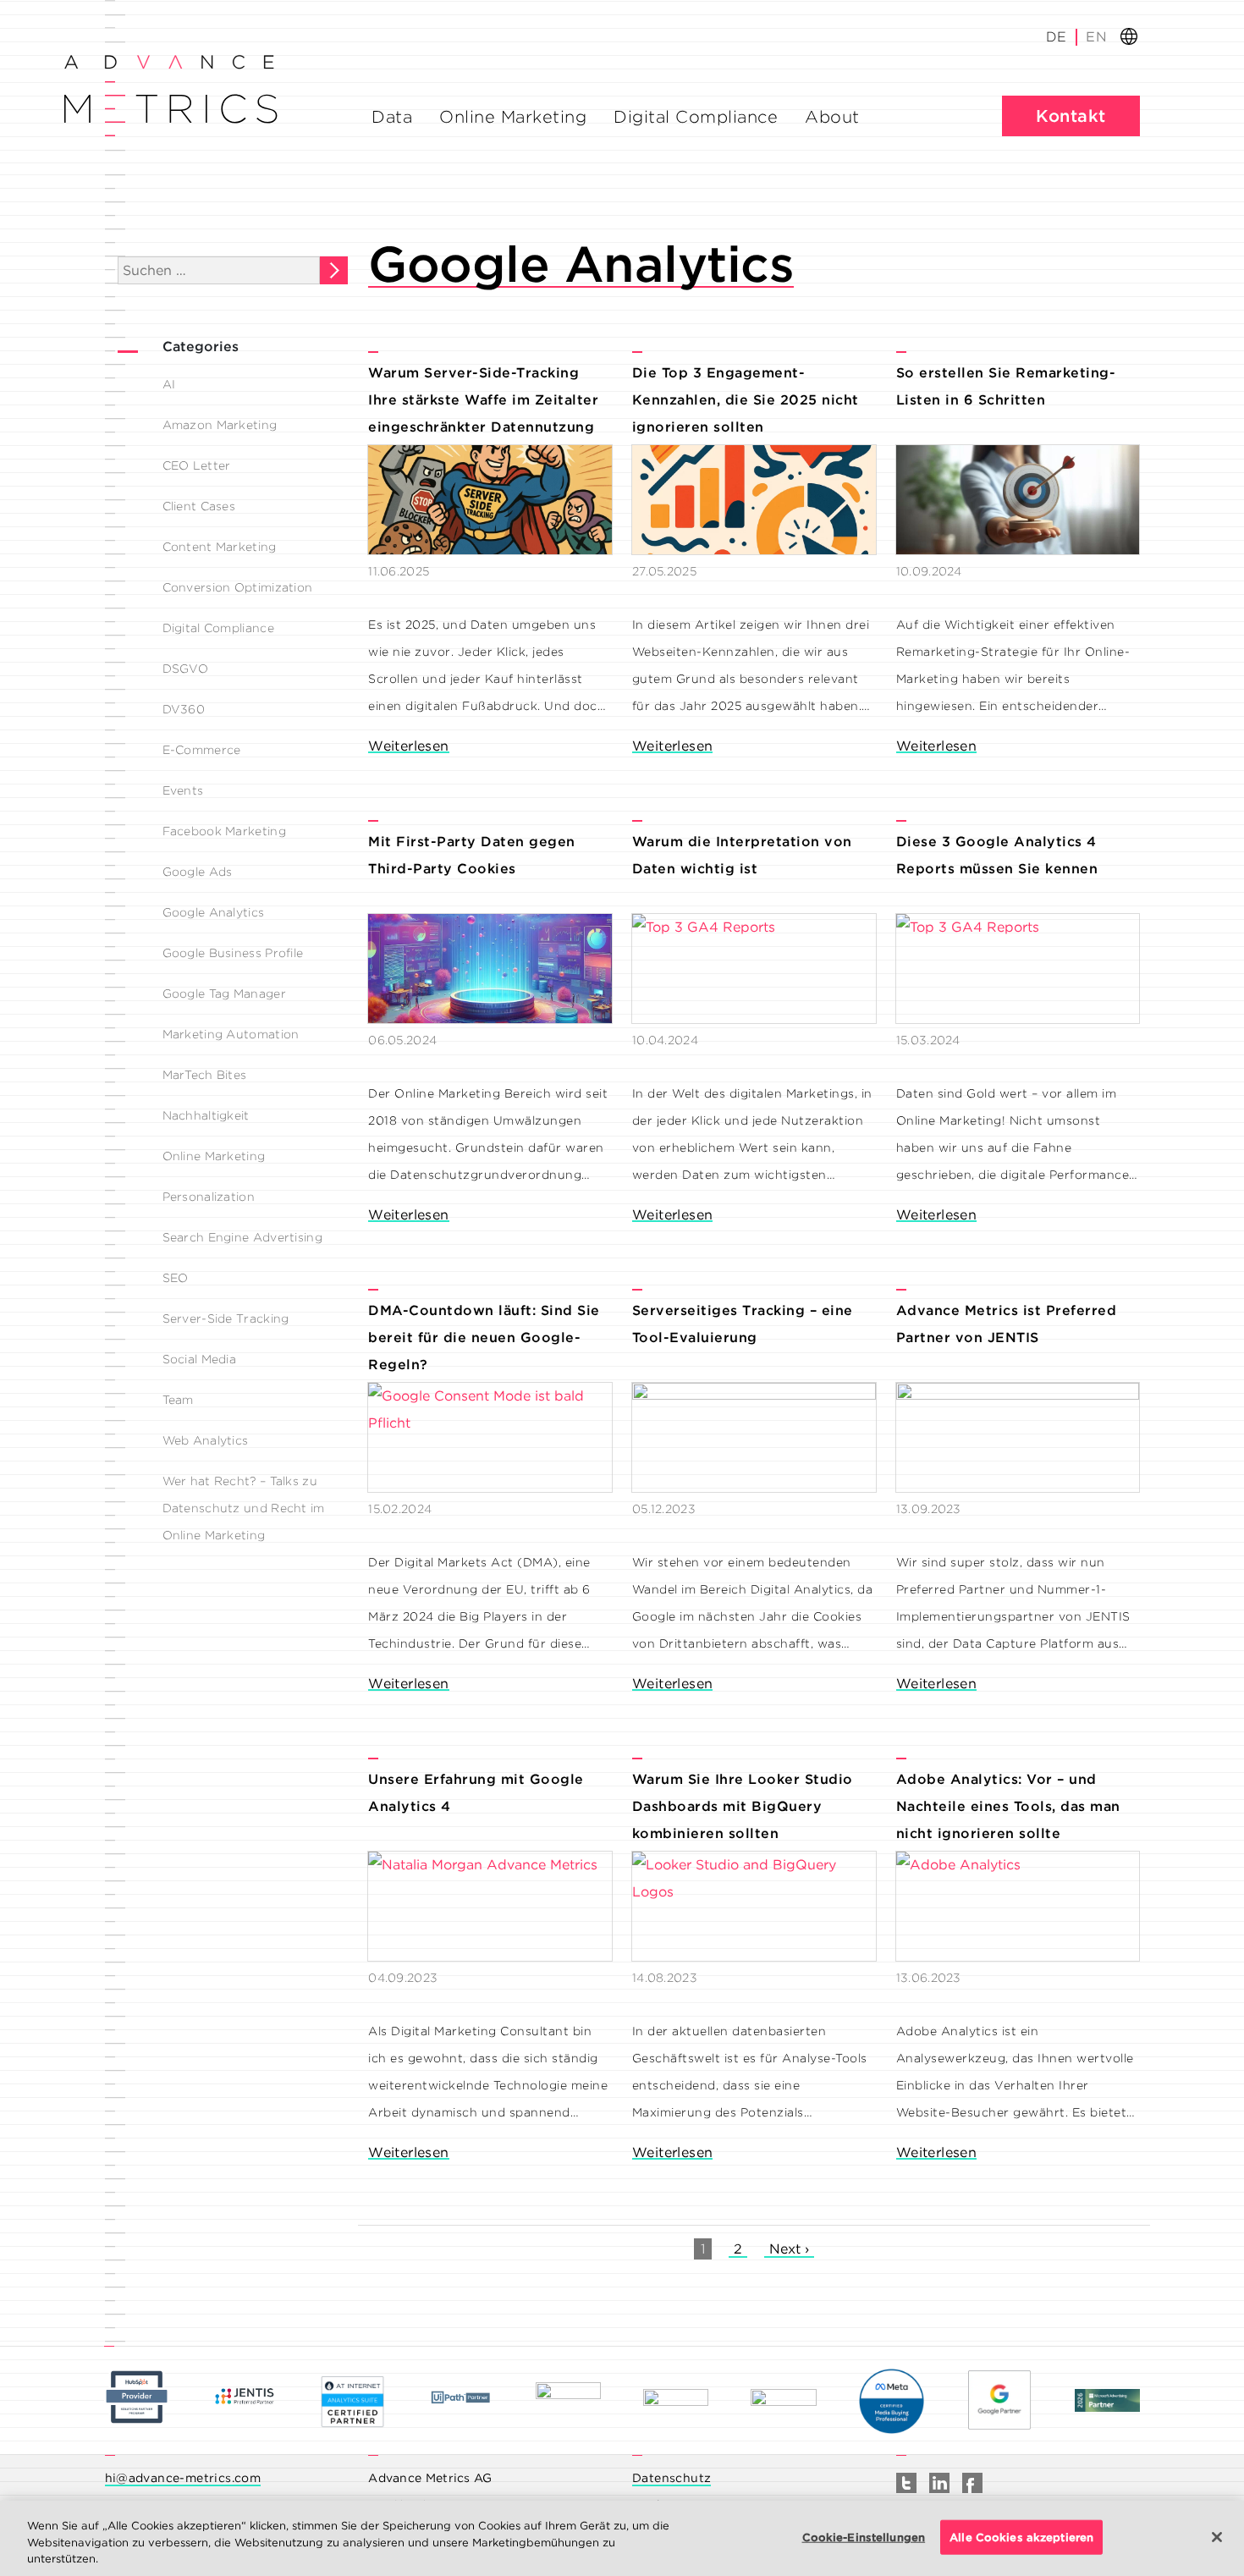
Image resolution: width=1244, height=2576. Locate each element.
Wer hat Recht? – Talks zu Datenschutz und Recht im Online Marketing (244, 1508)
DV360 (184, 709)
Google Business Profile (233, 953)
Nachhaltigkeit (206, 1115)
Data (392, 117)
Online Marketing (513, 117)
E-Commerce (202, 750)
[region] (622, 2538)
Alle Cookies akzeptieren (1021, 2537)
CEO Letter (197, 465)
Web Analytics (206, 1440)
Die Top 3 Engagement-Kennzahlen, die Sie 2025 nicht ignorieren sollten (746, 400)
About (832, 117)
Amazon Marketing (220, 425)
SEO (176, 1278)
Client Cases (199, 506)
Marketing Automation (231, 1034)
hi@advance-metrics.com (183, 2478)
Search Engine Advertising (243, 1237)
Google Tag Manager (224, 994)
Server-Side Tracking (226, 1318)
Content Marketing (220, 547)
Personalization (209, 1197)
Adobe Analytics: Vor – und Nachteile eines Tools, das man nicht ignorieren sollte (1008, 1806)
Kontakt (1071, 116)
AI (169, 384)
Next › (789, 2249)
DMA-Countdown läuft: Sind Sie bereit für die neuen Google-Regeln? (484, 1338)
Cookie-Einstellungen (864, 2537)
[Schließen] (1217, 2537)
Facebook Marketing (224, 831)
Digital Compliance (696, 117)
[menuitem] (1095, 37)
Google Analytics (214, 912)
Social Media (200, 1359)
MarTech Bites (205, 1075)
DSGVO (186, 669)
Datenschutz (672, 2478)
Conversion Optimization (238, 587)
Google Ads (198, 872)
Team (178, 1400)
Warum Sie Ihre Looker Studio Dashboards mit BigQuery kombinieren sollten (743, 1806)
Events (183, 790)
